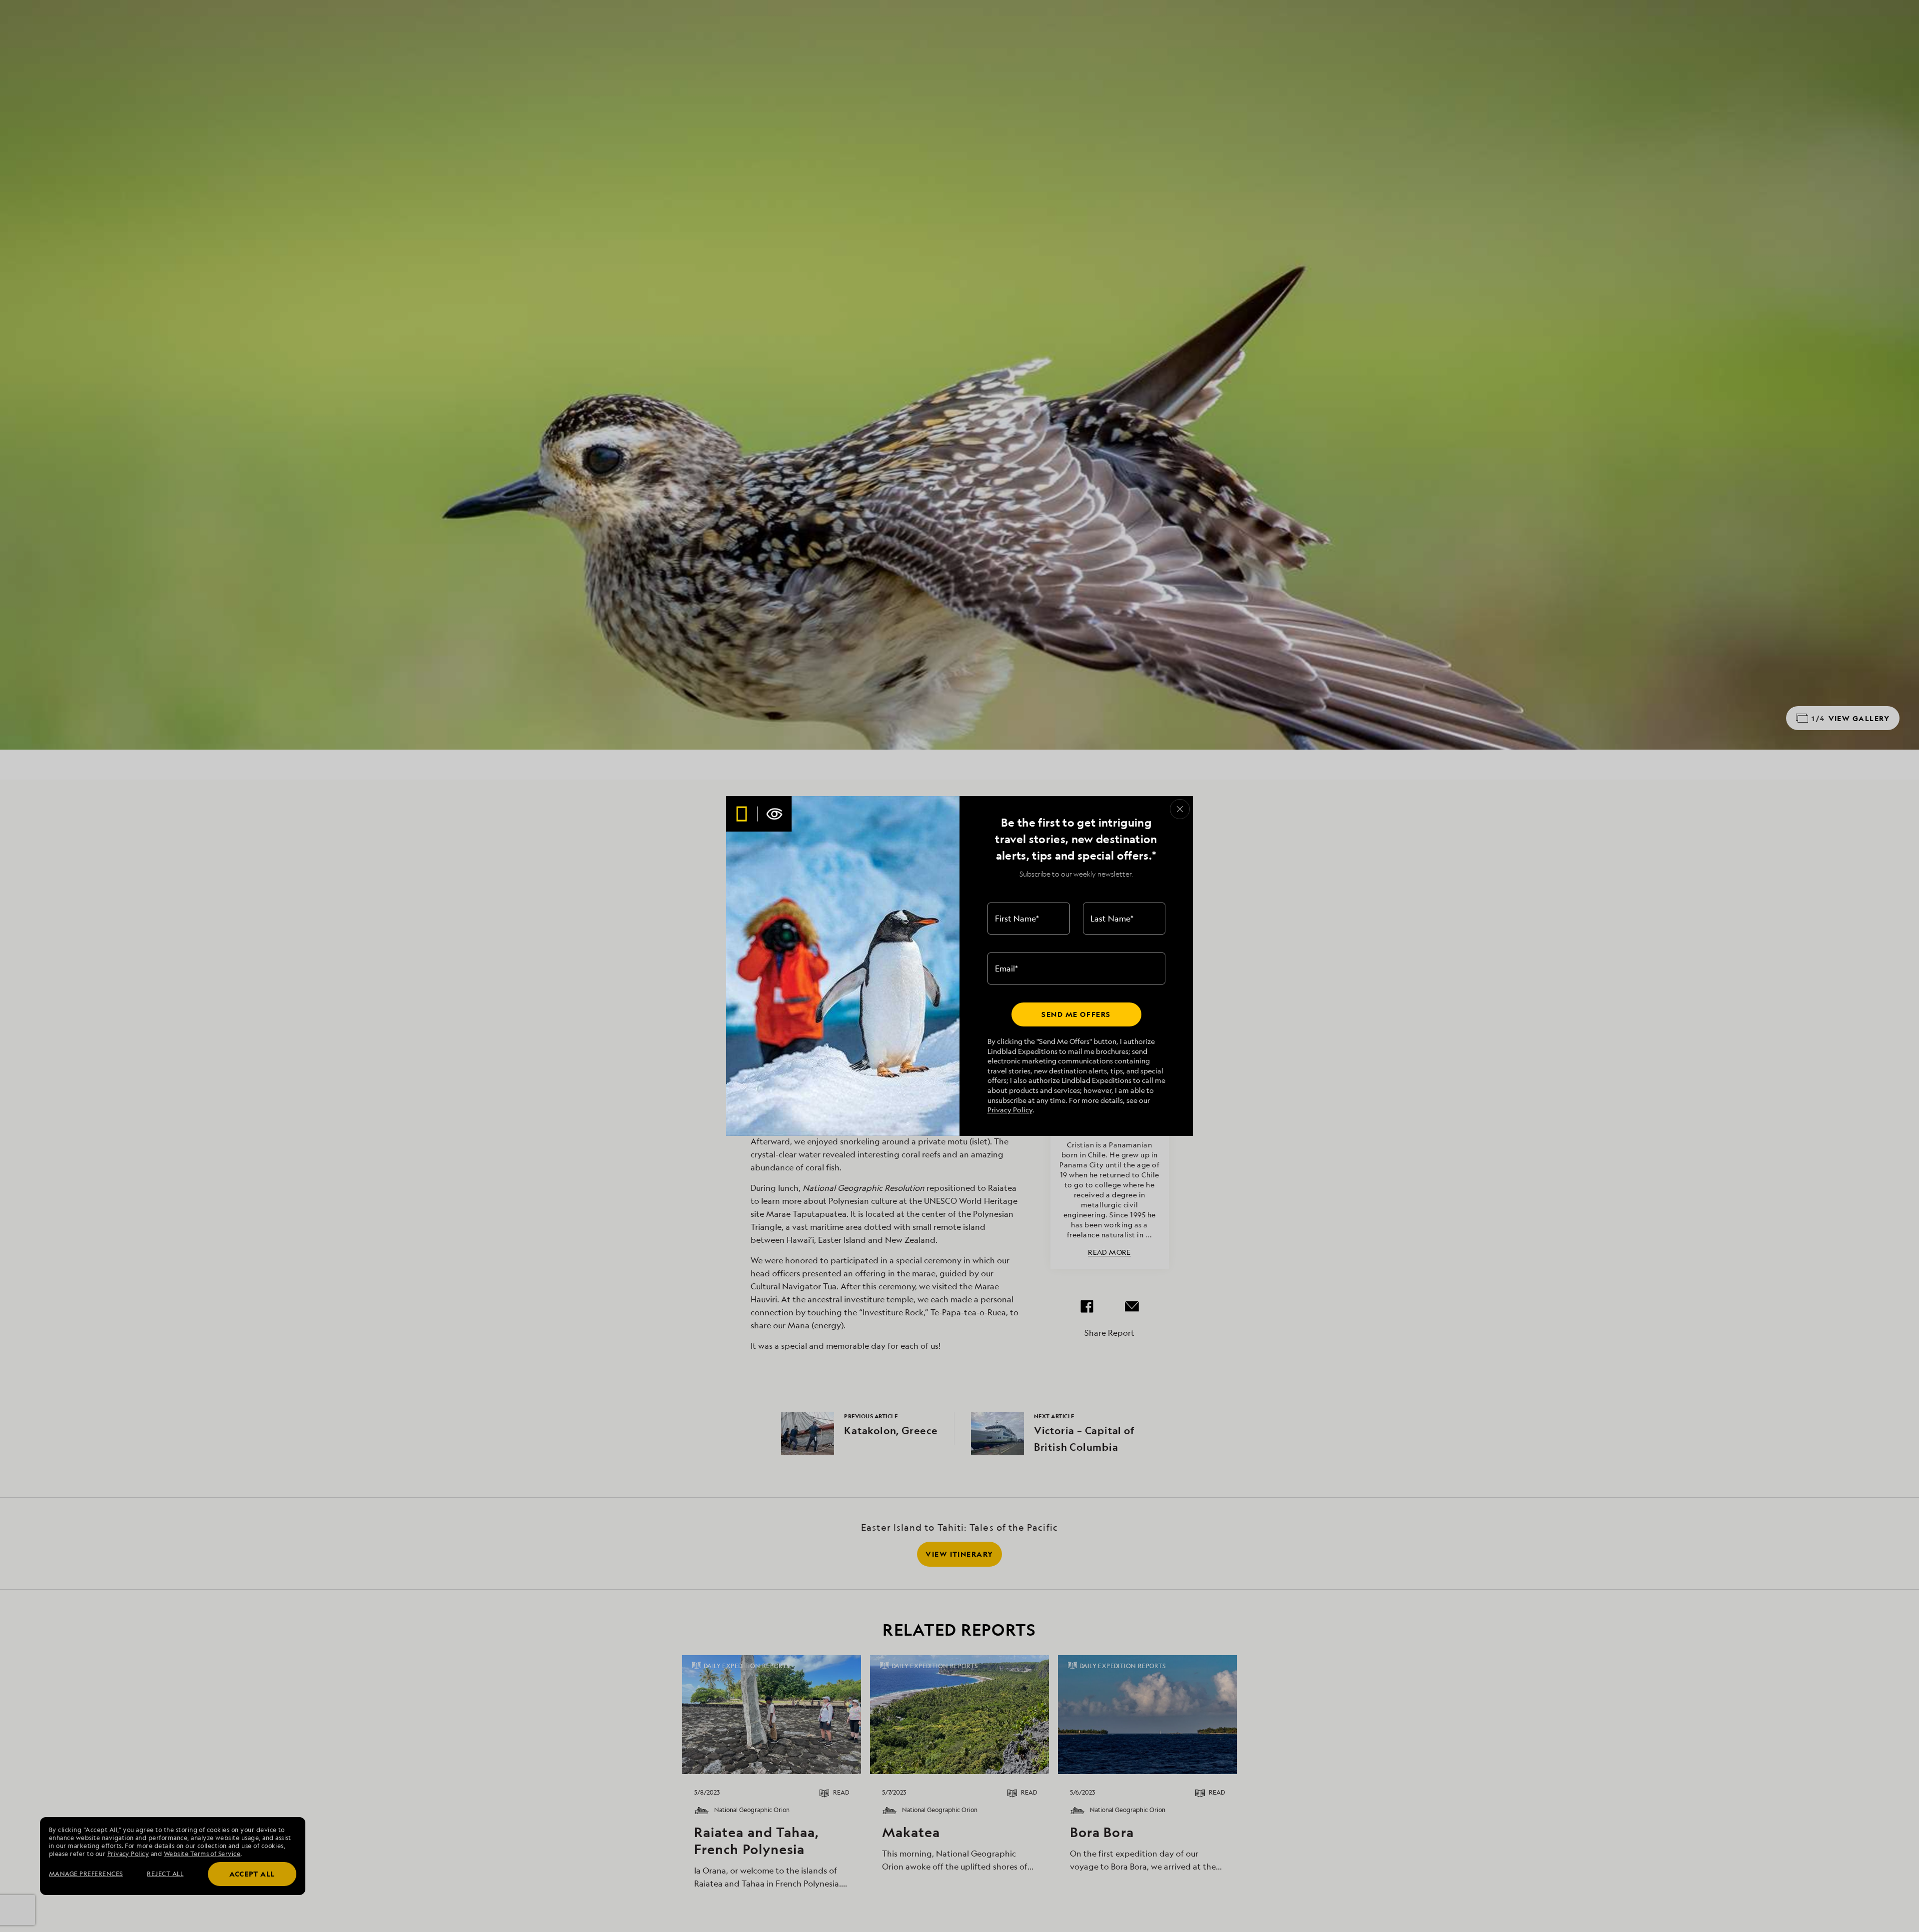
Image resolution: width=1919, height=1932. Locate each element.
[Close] (1180, 809)
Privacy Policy (1010, 1110)
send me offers (1076, 1014)
